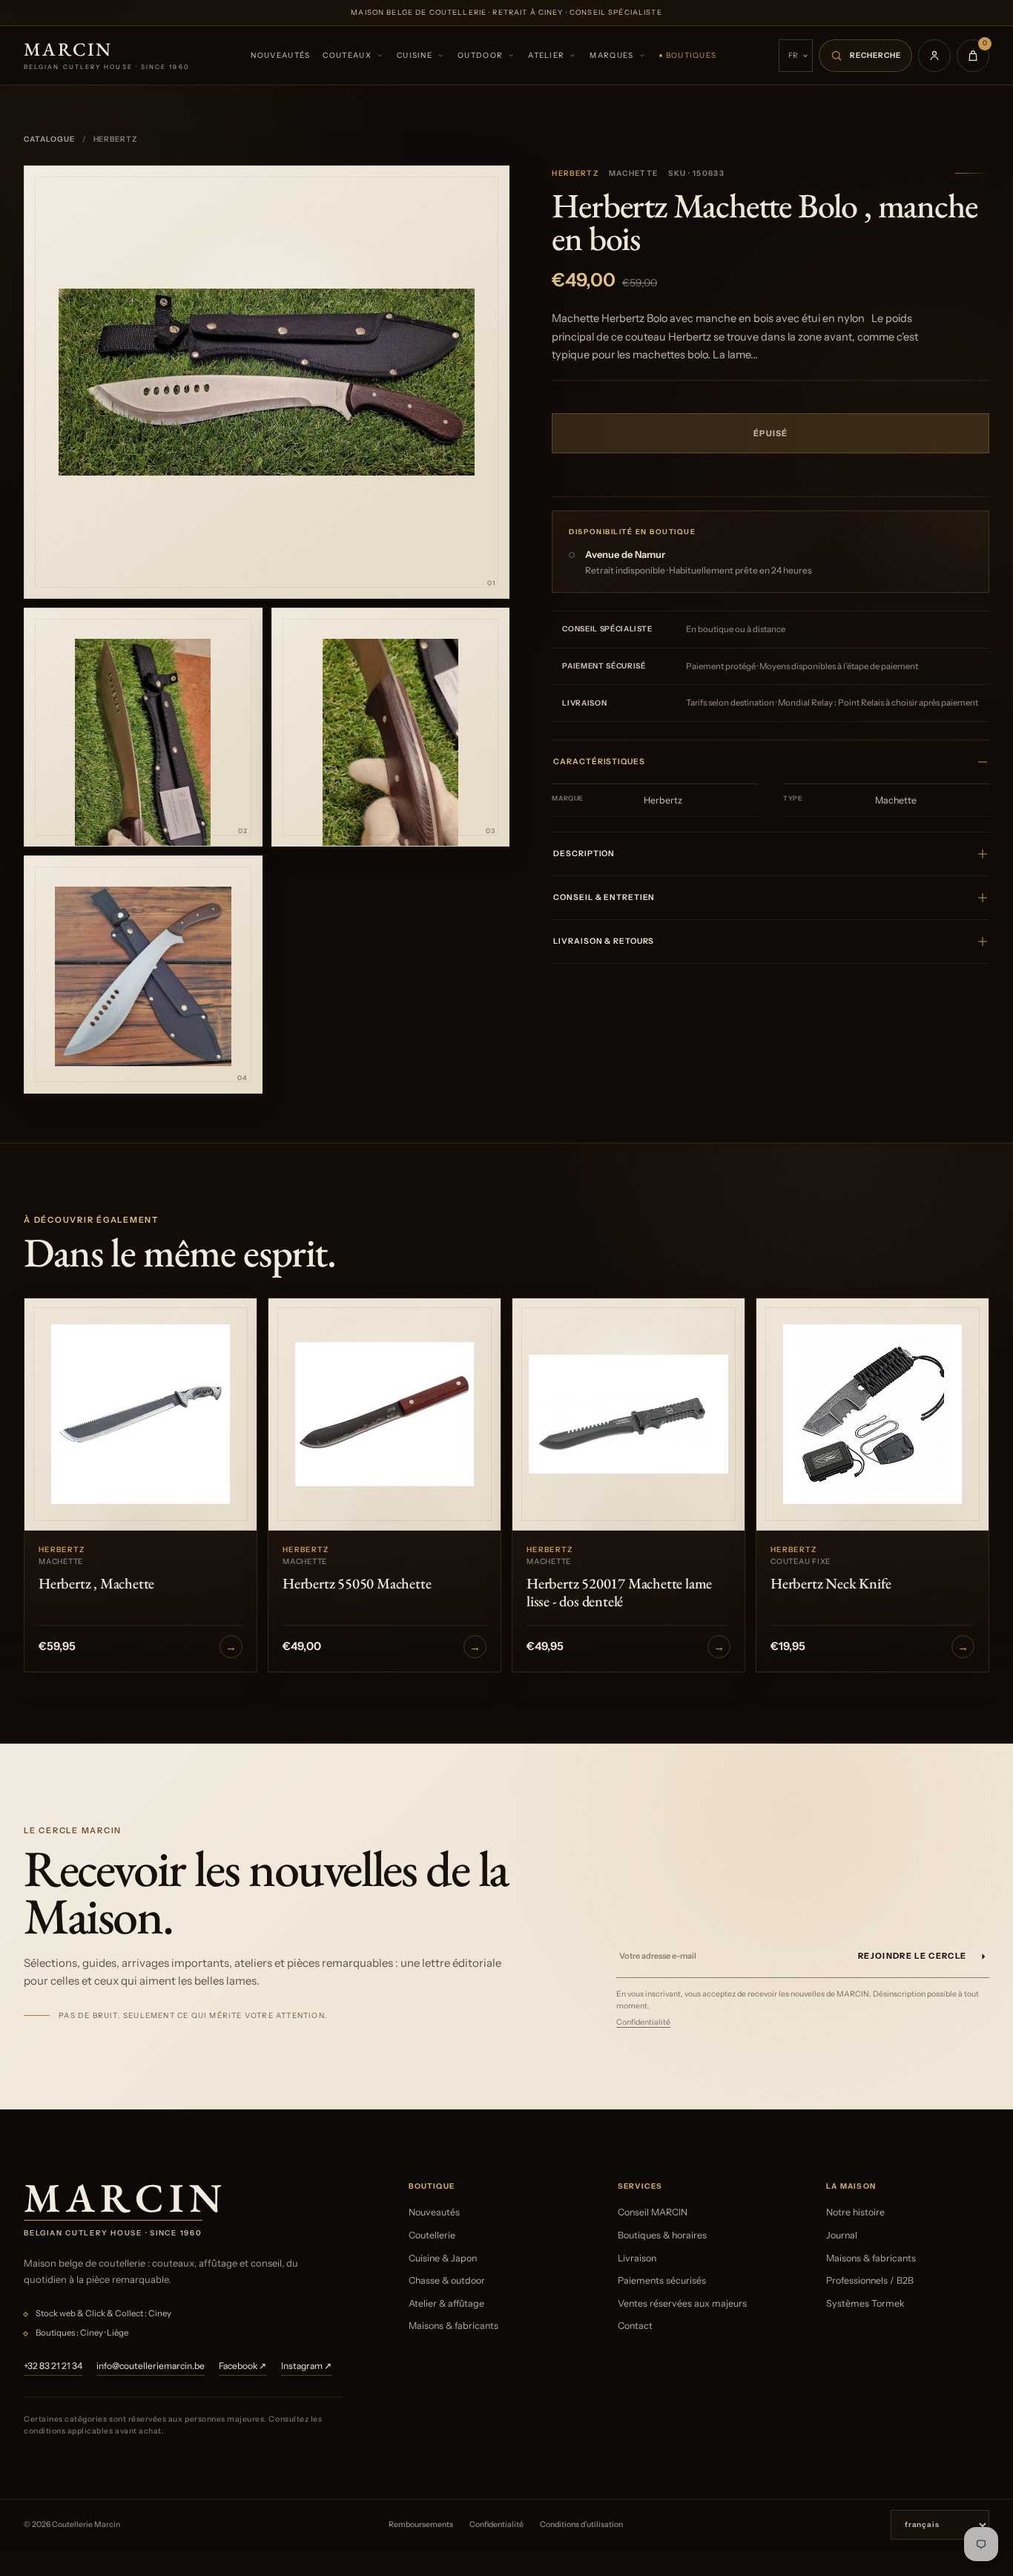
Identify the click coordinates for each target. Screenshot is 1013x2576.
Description (584, 854)
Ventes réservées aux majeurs (682, 2303)
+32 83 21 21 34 (53, 2366)
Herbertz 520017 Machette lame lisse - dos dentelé (619, 1592)
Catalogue (49, 139)
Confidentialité (643, 2022)
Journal (842, 2235)
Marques (611, 55)
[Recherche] (865, 56)
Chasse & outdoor (447, 2280)
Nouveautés (280, 55)
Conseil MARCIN (653, 2212)
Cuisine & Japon (443, 2258)
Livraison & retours (604, 941)
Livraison (637, 2258)
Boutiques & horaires (662, 2235)
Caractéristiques (599, 762)
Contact (635, 2326)
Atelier (546, 55)
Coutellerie (432, 2235)
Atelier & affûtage (446, 2303)
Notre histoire (855, 2212)
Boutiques (692, 55)
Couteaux (347, 55)
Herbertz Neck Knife (831, 1583)
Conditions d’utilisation (581, 2524)
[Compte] (934, 56)
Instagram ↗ (306, 2366)
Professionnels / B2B (870, 2280)
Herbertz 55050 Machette (357, 1583)
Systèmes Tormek (865, 2303)
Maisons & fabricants (453, 2326)
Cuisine (415, 55)
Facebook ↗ (242, 2366)
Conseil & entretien (604, 897)
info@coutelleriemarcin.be (151, 2366)
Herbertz (575, 173)
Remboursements (421, 2524)
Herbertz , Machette (96, 1583)
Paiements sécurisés (662, 2280)
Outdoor (480, 55)
